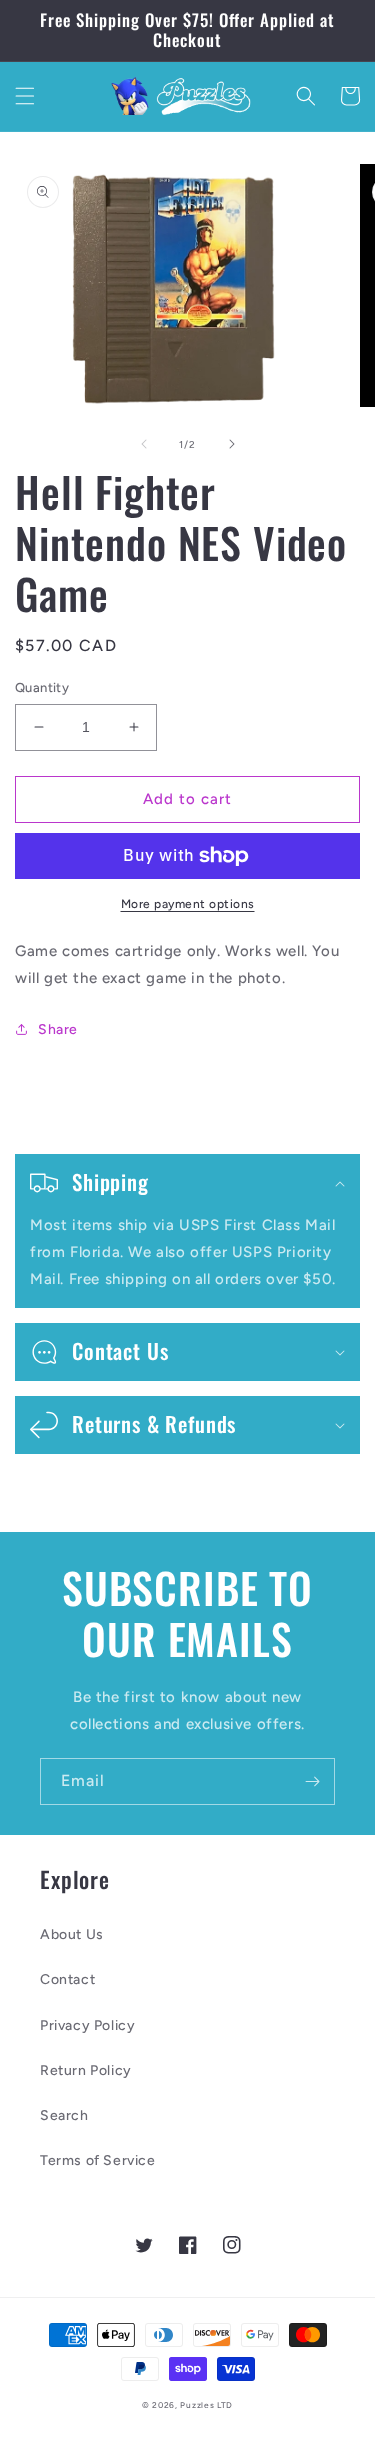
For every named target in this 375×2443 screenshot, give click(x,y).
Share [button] (58, 1029)
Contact (67, 1979)
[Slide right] (232, 444)
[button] (25, 96)
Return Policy (86, 2070)
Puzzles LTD (206, 2405)
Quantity (42, 687)
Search (64, 2115)
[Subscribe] (312, 1781)
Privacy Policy (87, 2025)
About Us (72, 1934)
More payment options (188, 904)
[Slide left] (144, 444)
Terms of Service (98, 2160)
